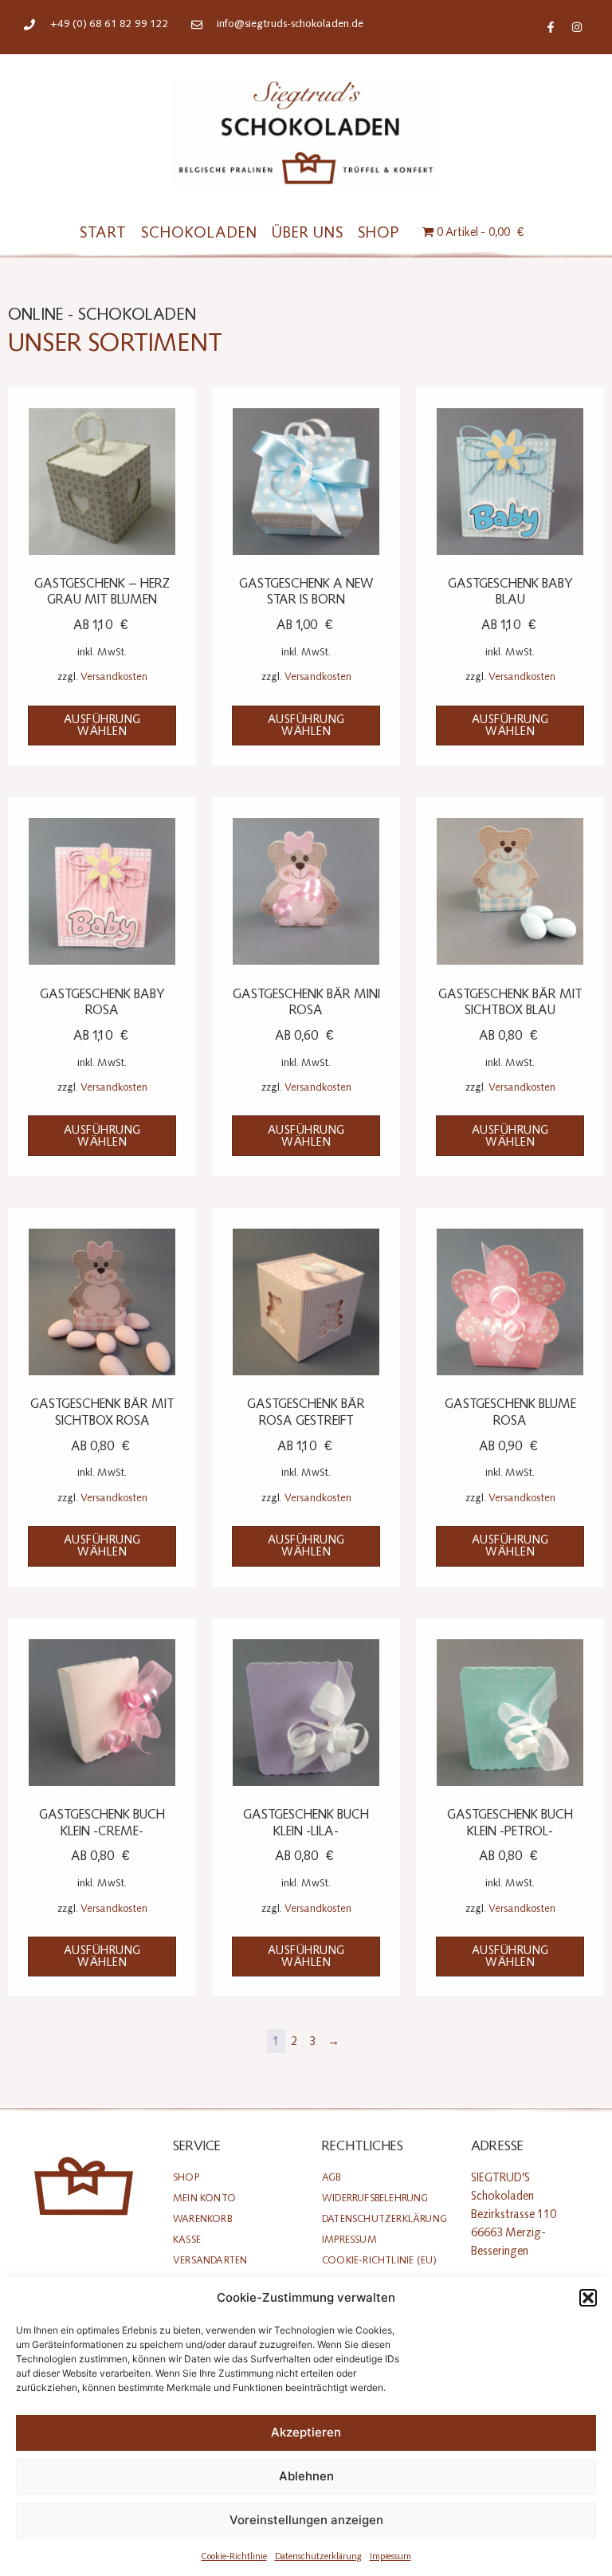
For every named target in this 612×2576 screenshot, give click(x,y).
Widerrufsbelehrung (375, 2198)
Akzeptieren (306, 2432)
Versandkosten (114, 676)
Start (103, 232)
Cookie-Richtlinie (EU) (379, 2260)
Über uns (308, 232)
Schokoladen (199, 232)
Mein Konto (204, 2198)
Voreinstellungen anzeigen (306, 2520)
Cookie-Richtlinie (234, 2556)
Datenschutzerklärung (318, 2556)
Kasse (187, 2239)
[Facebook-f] (551, 27)
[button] (588, 2298)
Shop (379, 232)
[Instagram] (577, 27)
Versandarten (210, 2260)
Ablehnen (306, 2476)
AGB (331, 2177)
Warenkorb (202, 2218)
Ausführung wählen (102, 726)
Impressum (390, 2556)
